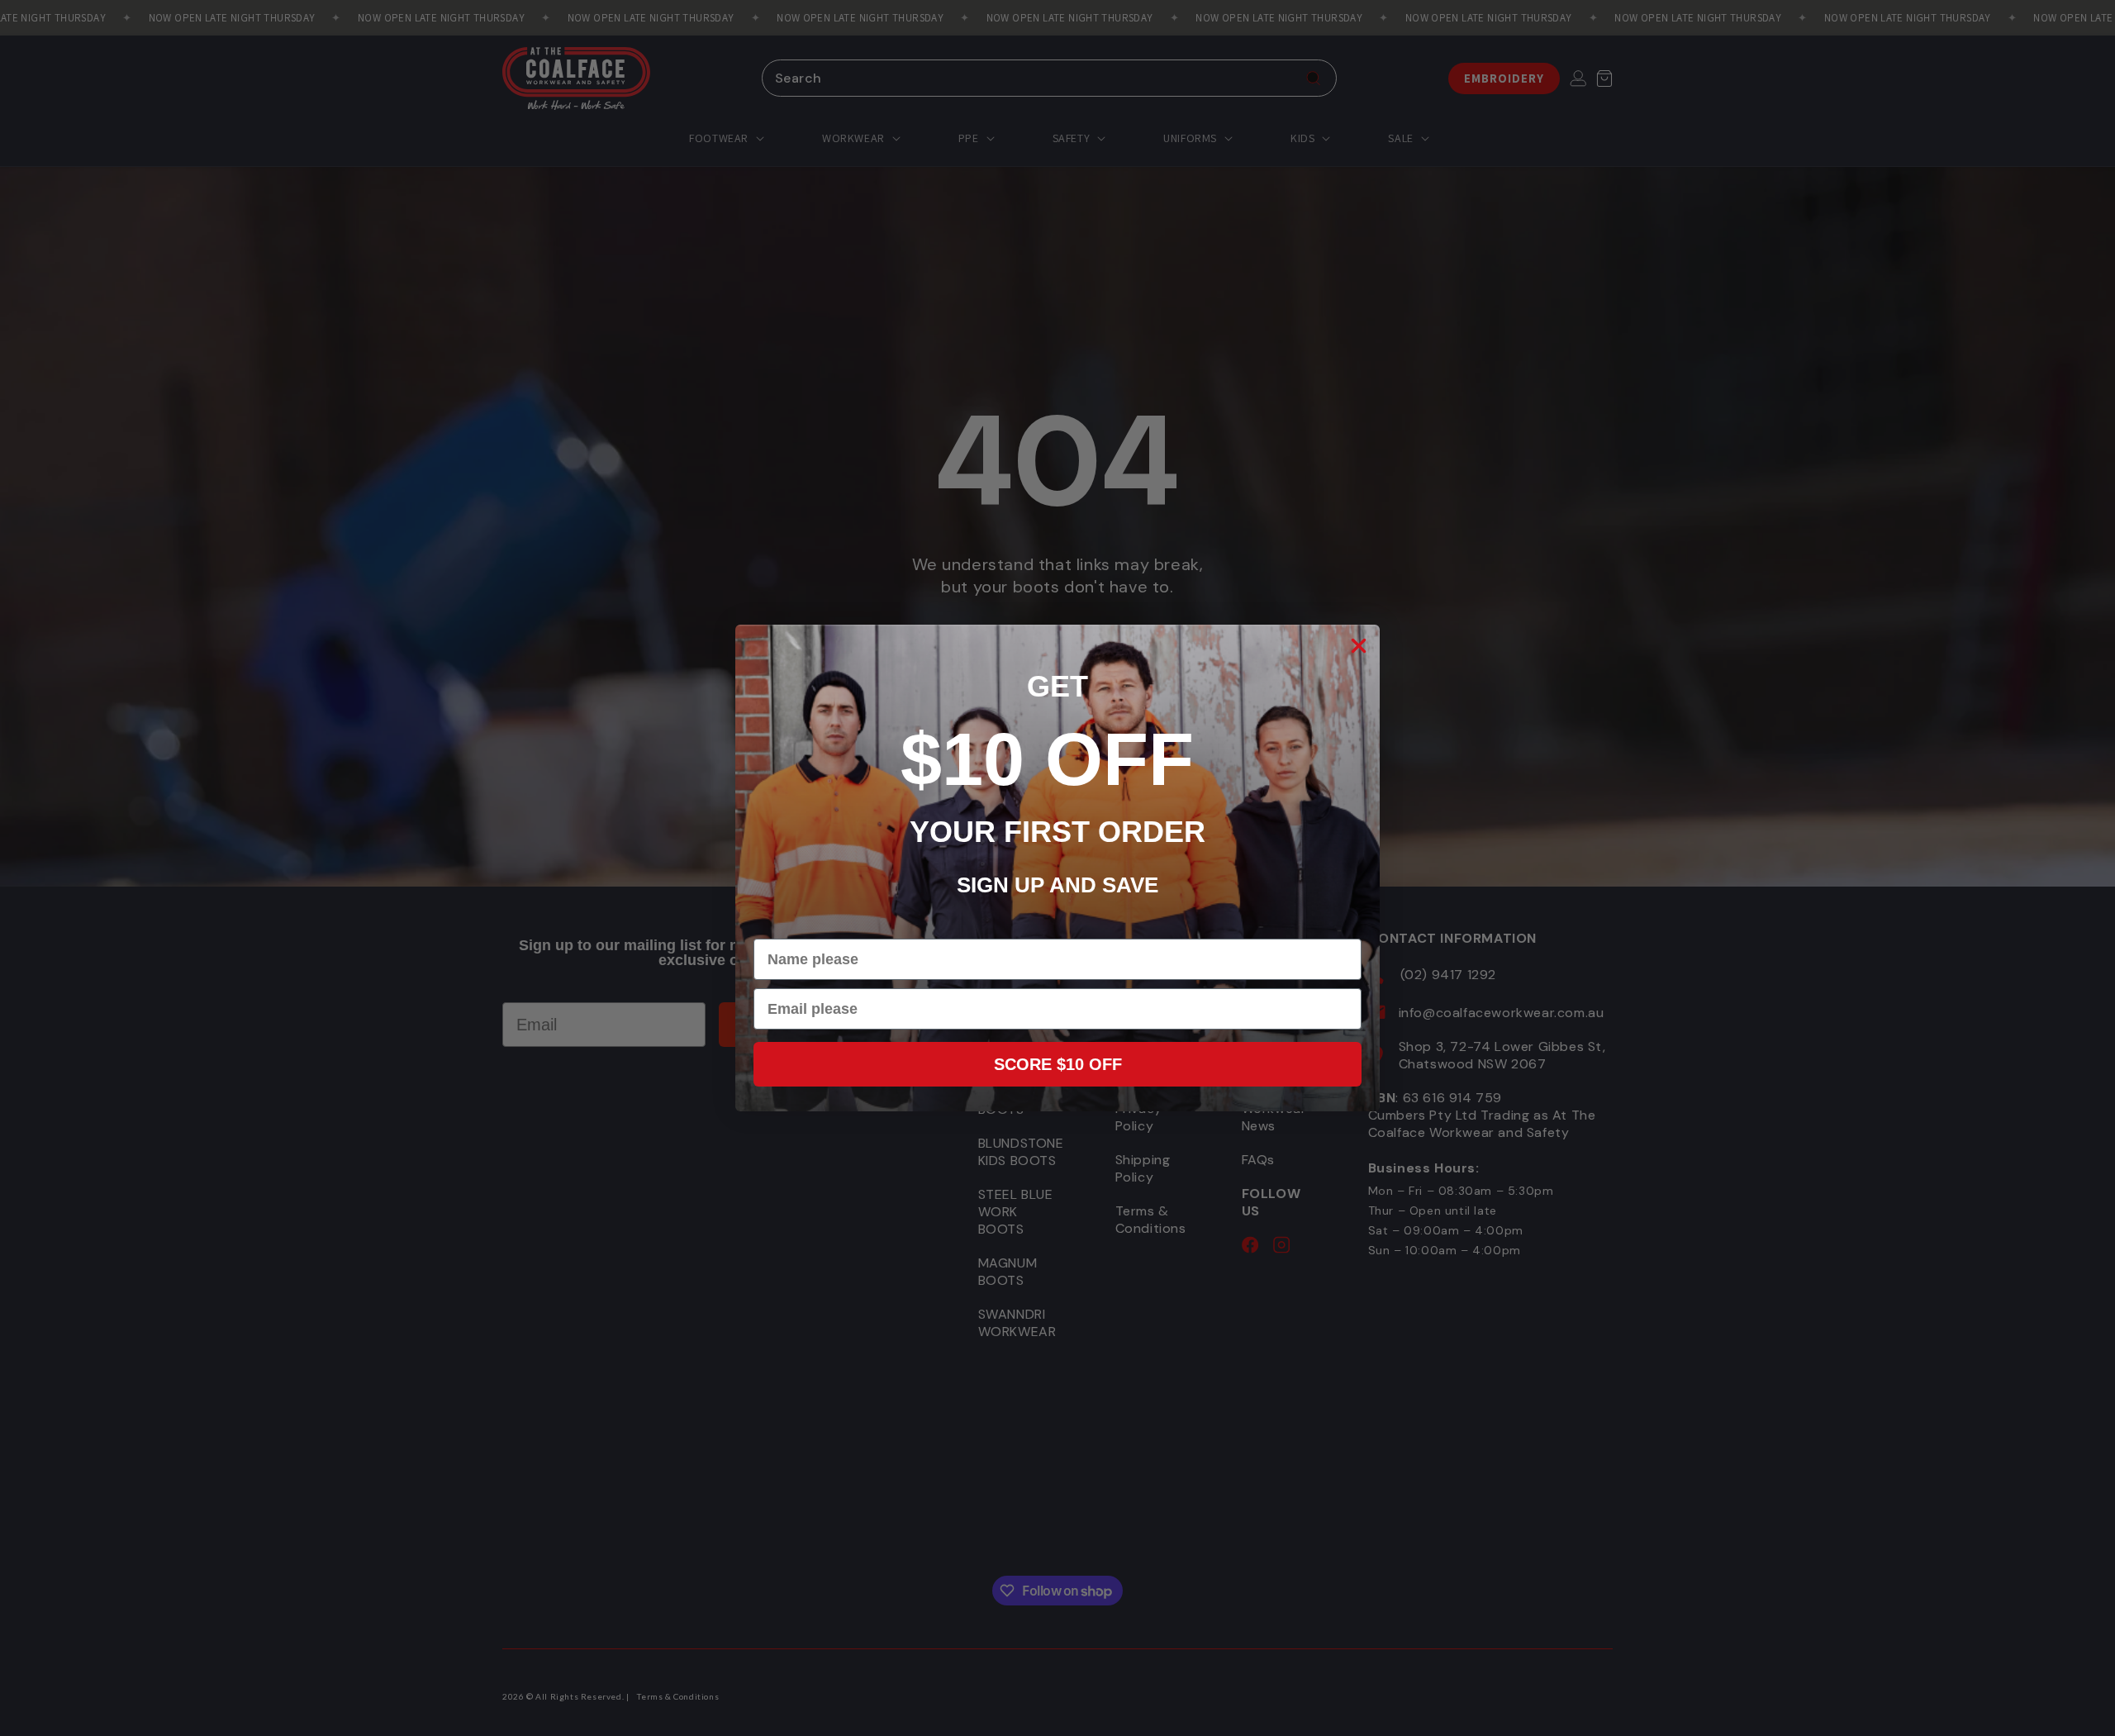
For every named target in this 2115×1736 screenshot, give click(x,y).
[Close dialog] (1359, 646)
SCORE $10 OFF (1058, 1064)
